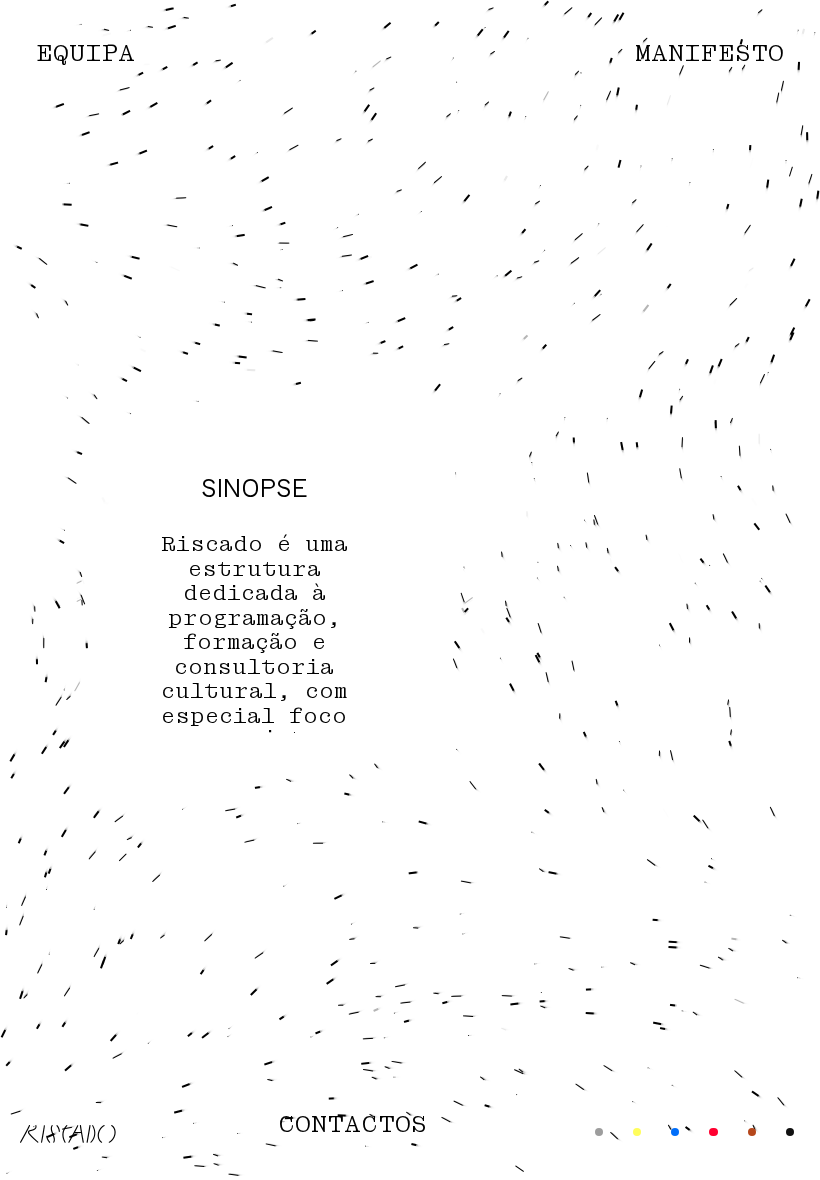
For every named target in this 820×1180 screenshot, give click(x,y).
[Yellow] (637, 1131)
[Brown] (752, 1131)
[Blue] (675, 1131)
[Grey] (599, 1131)
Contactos (352, 1125)
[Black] (790, 1131)
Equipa (85, 54)
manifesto (709, 54)
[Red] (713, 1131)
